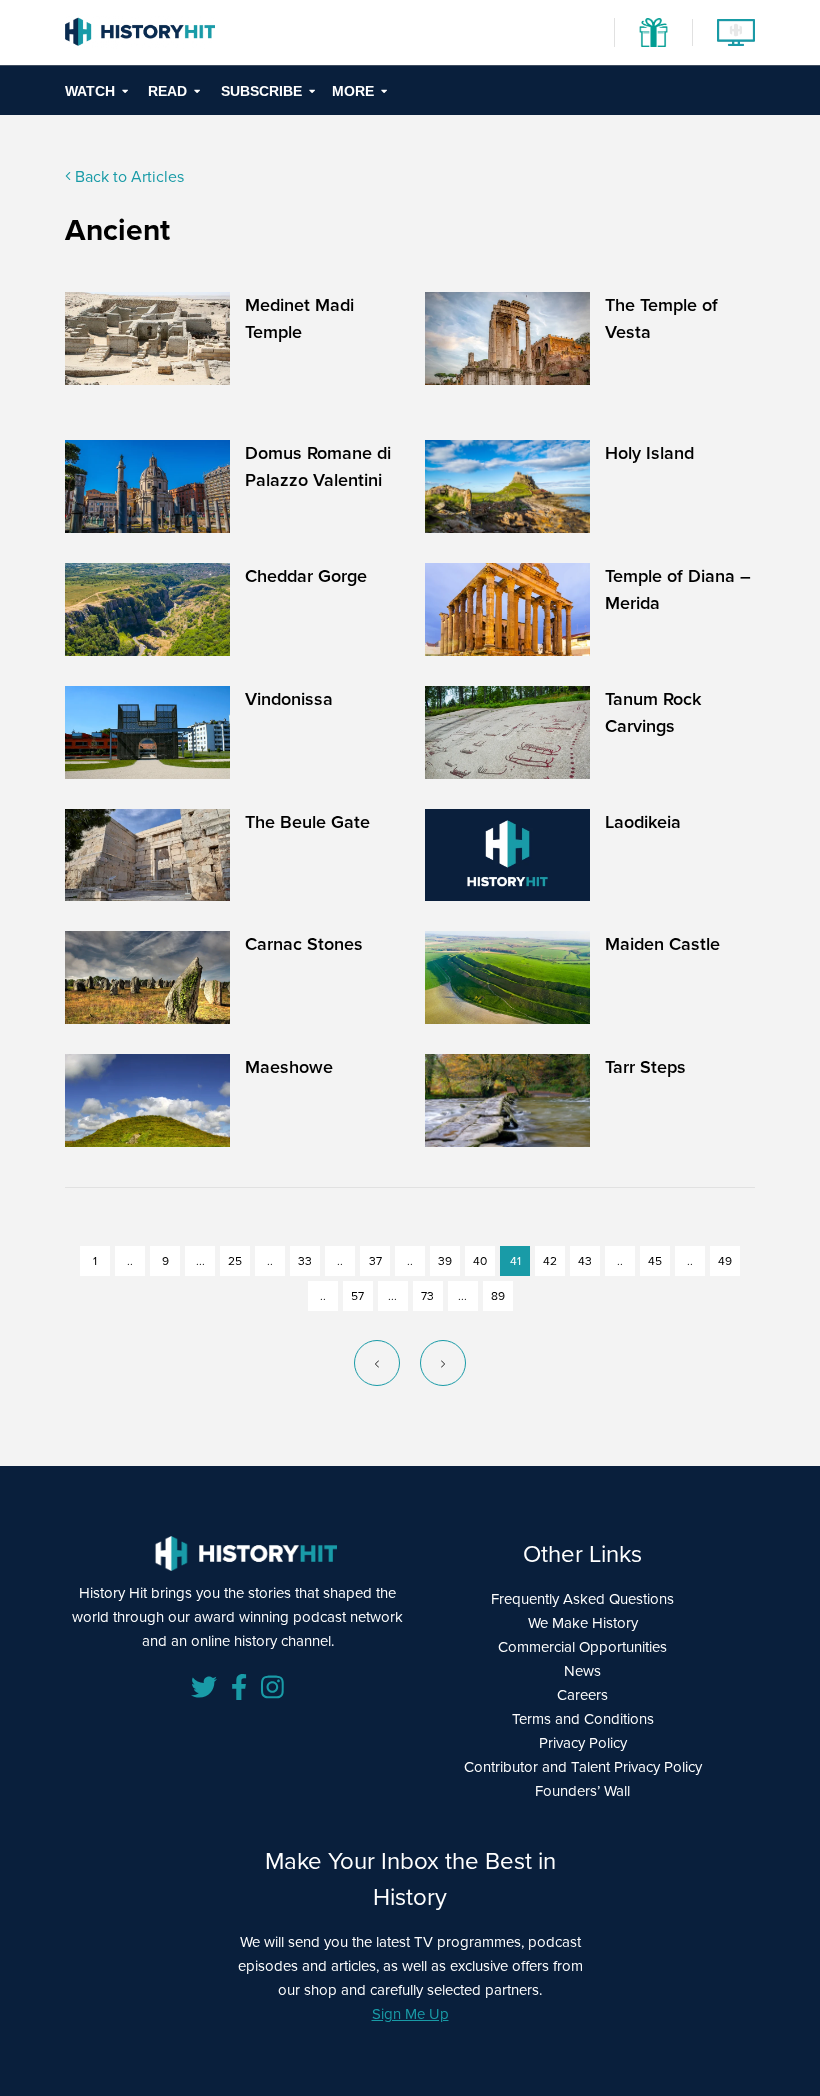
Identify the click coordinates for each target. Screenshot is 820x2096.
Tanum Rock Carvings (653, 712)
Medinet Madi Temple (299, 318)
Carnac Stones (304, 944)
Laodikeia (643, 822)
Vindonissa (289, 699)
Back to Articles (127, 176)
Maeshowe (289, 1067)
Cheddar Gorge (306, 576)
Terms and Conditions (583, 1719)
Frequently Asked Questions (582, 1599)
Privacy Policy (583, 1743)
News (582, 1671)
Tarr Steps (645, 1067)
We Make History (583, 1623)
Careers (582, 1695)
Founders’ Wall (582, 1791)
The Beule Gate (307, 822)
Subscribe (261, 91)
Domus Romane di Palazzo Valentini (318, 466)
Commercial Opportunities (582, 1647)
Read (167, 91)
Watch (90, 91)
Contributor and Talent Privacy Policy (583, 1767)
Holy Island (649, 453)
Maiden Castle (662, 944)
